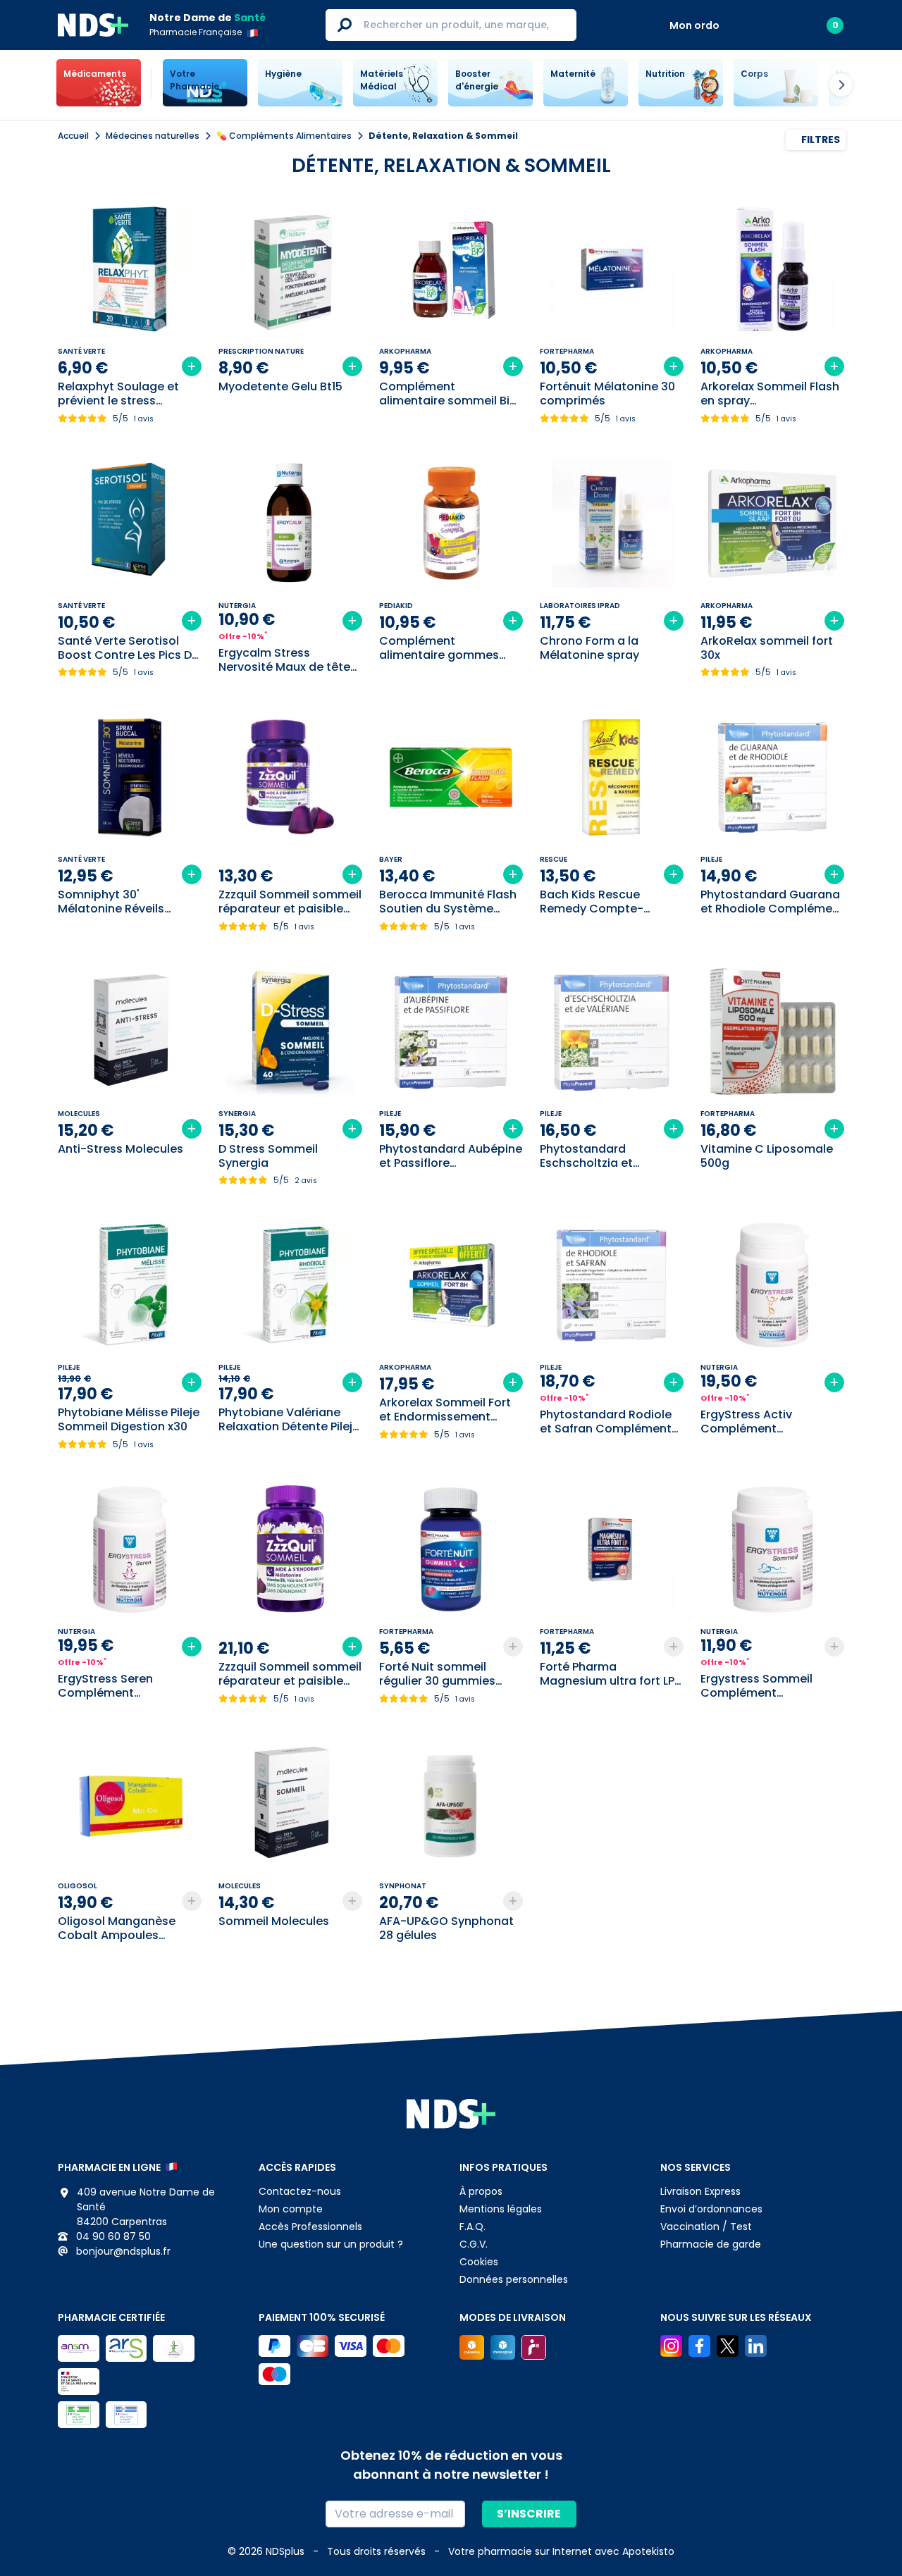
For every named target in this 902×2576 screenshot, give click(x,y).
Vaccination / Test (706, 2227)
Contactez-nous (300, 2191)
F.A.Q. (472, 2227)
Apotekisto (561, 2551)
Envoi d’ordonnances (711, 2209)
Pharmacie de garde (711, 2244)
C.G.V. (474, 2244)
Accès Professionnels (310, 2227)
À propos (481, 2191)
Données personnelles (514, 2279)
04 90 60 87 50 (112, 2236)
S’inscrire (529, 2514)
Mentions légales (501, 2209)
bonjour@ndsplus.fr (122, 2251)
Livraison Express (700, 2191)
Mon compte (291, 2209)
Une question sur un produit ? (331, 2244)
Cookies (479, 2262)
